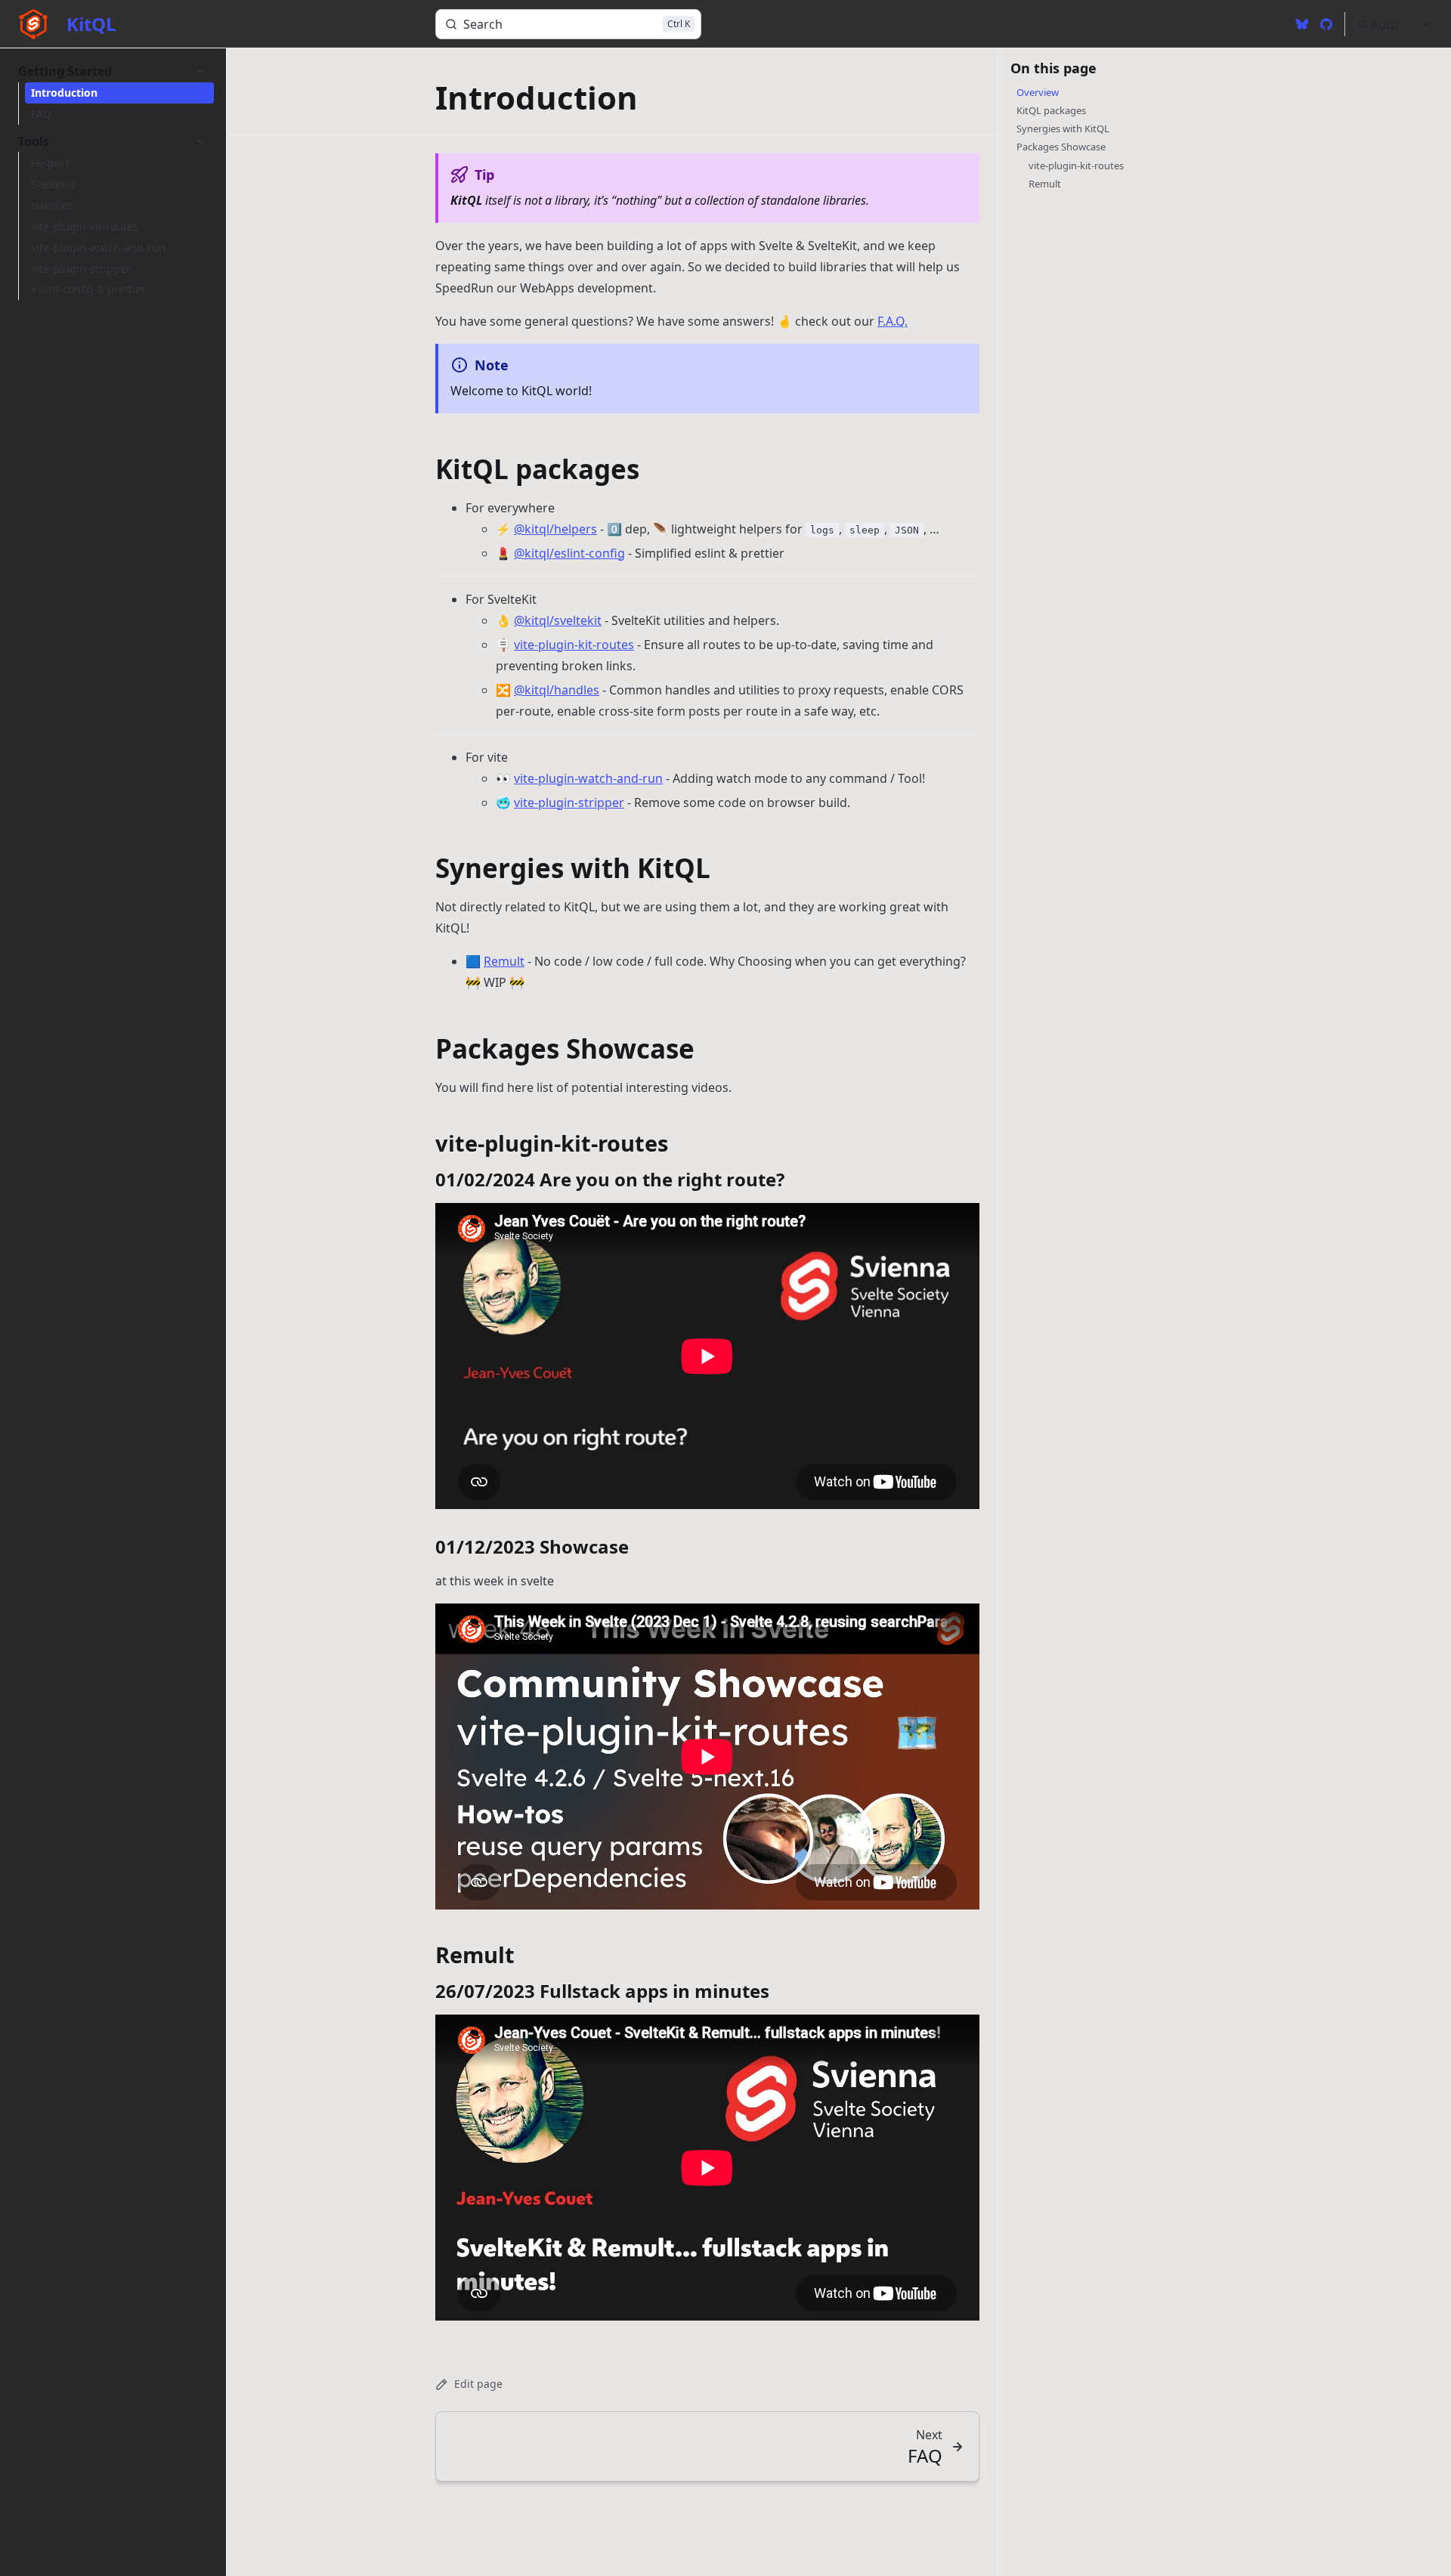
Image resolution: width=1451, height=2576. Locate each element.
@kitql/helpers (555, 529)
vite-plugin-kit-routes (574, 645)
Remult (504, 961)
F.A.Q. (893, 321)
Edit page (478, 2384)
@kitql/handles (557, 690)
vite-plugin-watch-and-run (588, 778)
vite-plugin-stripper (569, 802)
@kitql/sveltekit (558, 620)
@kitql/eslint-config (569, 553)
